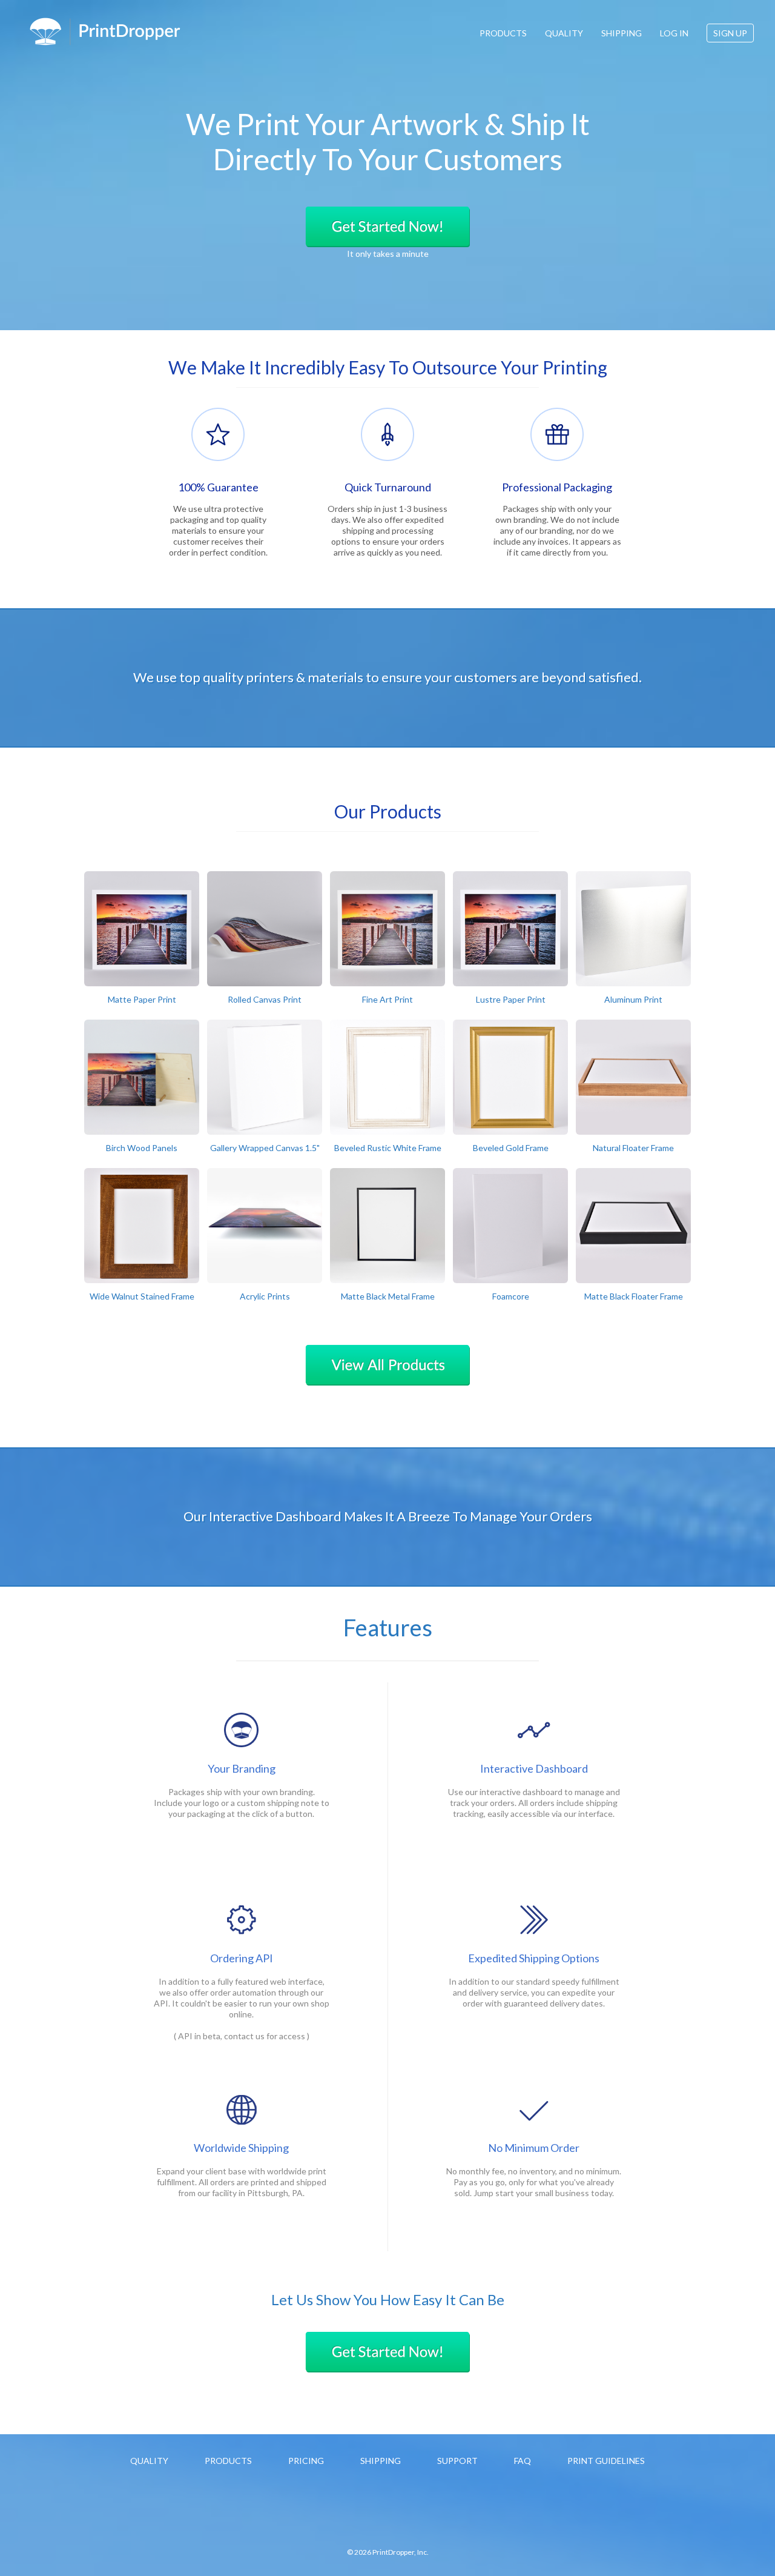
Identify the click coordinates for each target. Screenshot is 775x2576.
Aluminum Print (633, 999)
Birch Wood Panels (142, 1148)
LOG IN (674, 33)
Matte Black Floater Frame (634, 1296)
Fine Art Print (387, 999)
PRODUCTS (503, 33)
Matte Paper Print (142, 999)
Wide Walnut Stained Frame (142, 1296)
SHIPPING (622, 33)
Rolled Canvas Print (265, 999)
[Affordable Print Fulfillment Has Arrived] (105, 32)
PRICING (306, 2461)
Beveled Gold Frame (511, 1148)
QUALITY (564, 33)
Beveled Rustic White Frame (388, 1148)
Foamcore (511, 1296)
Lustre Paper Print (511, 999)
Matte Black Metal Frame (388, 1296)
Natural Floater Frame (633, 1148)
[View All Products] (387, 1365)
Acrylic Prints (265, 1296)
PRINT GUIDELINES (606, 2461)
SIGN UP (730, 33)
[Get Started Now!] (387, 227)
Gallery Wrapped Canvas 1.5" (265, 1148)
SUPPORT (457, 2461)
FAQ (523, 2461)
